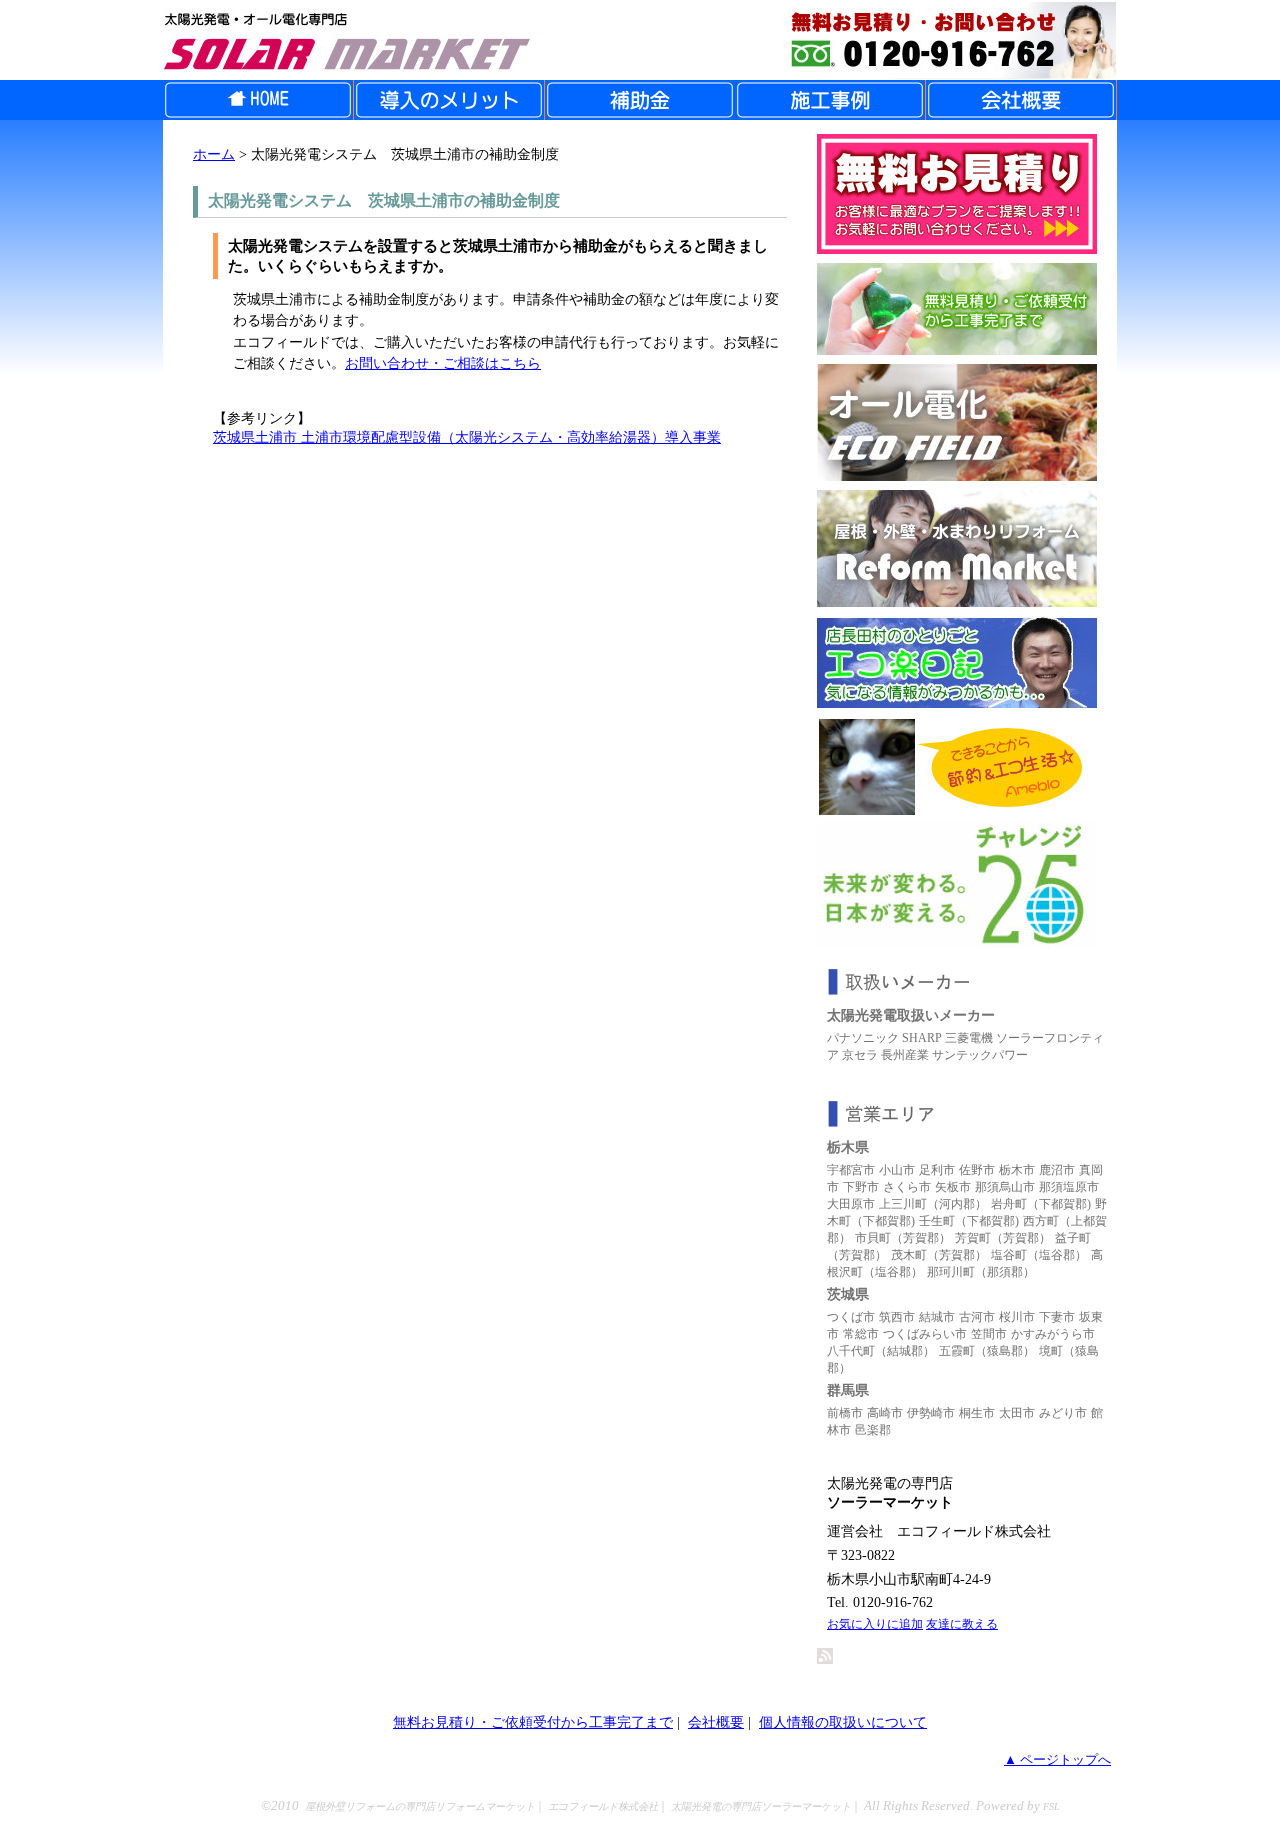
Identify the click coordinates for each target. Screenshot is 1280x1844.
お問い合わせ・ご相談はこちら (443, 363)
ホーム (214, 154)
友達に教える (962, 1624)
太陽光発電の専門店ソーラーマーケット (761, 1806)
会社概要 (716, 1722)
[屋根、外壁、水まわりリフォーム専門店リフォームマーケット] (957, 601)
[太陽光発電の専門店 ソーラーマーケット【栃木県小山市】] (640, 40)
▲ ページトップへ (1057, 1760)
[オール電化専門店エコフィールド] (957, 475)
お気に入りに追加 (875, 1624)
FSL (1051, 1806)
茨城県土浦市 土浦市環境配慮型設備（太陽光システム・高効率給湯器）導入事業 (467, 437)
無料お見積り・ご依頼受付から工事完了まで (533, 1722)
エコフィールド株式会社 (603, 1806)
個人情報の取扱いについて (843, 1722)
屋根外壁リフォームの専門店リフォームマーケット (420, 1806)
